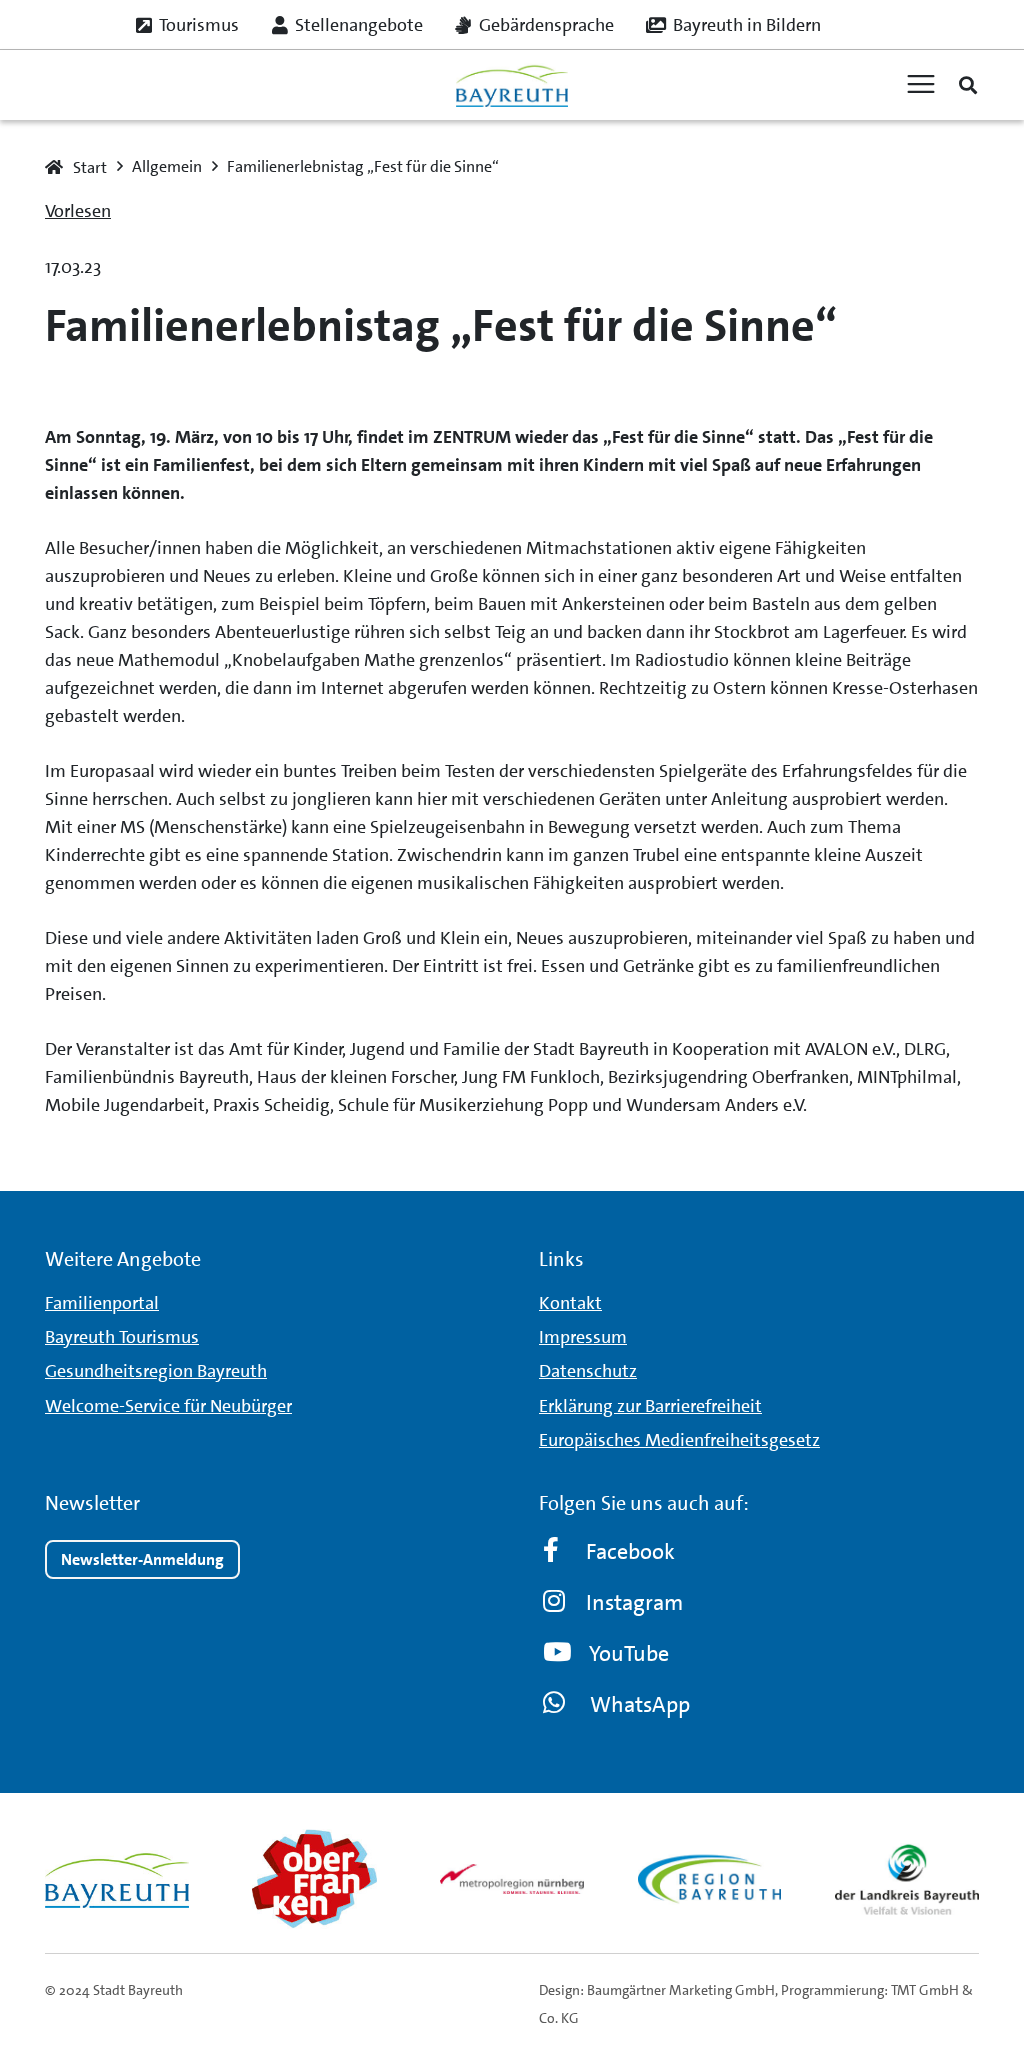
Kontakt (570, 1303)
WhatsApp (640, 1704)
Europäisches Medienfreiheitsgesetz (679, 1440)
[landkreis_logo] (907, 1879)
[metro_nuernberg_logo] (512, 1879)
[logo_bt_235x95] (511, 85)
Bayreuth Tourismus (122, 1337)
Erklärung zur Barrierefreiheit (650, 1406)
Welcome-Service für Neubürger (168, 1406)
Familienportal (102, 1303)
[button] (968, 85)
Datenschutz (588, 1371)
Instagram (634, 1602)
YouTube (629, 1653)
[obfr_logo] (315, 1879)
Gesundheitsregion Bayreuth (156, 1371)
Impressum (583, 1337)
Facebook (630, 1551)
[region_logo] (710, 1879)
